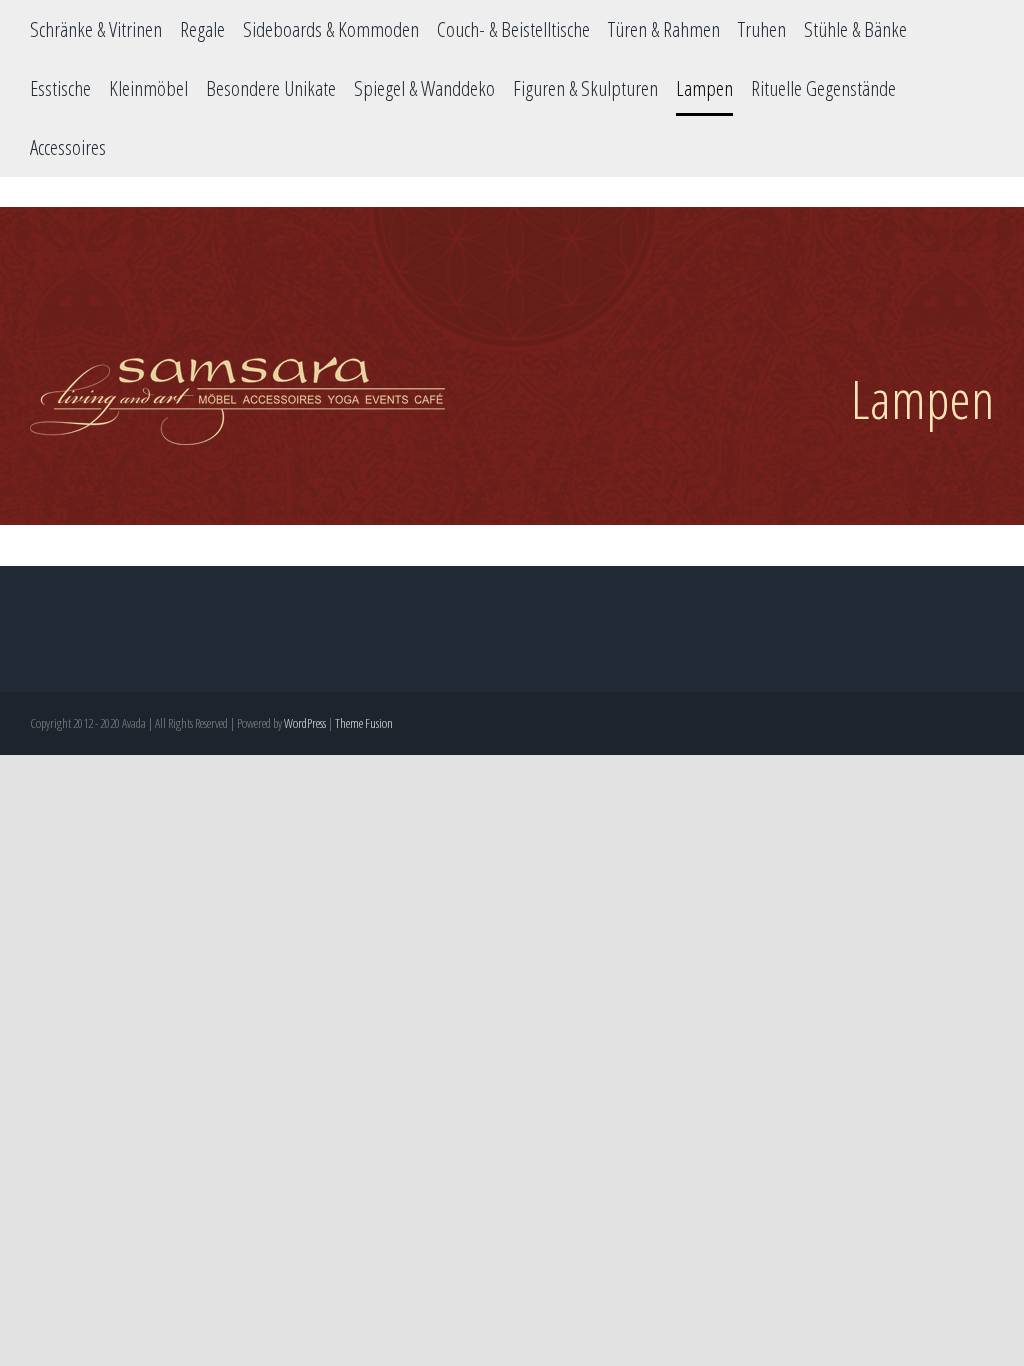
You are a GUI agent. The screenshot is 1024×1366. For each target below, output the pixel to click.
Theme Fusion (364, 723)
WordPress (305, 723)
